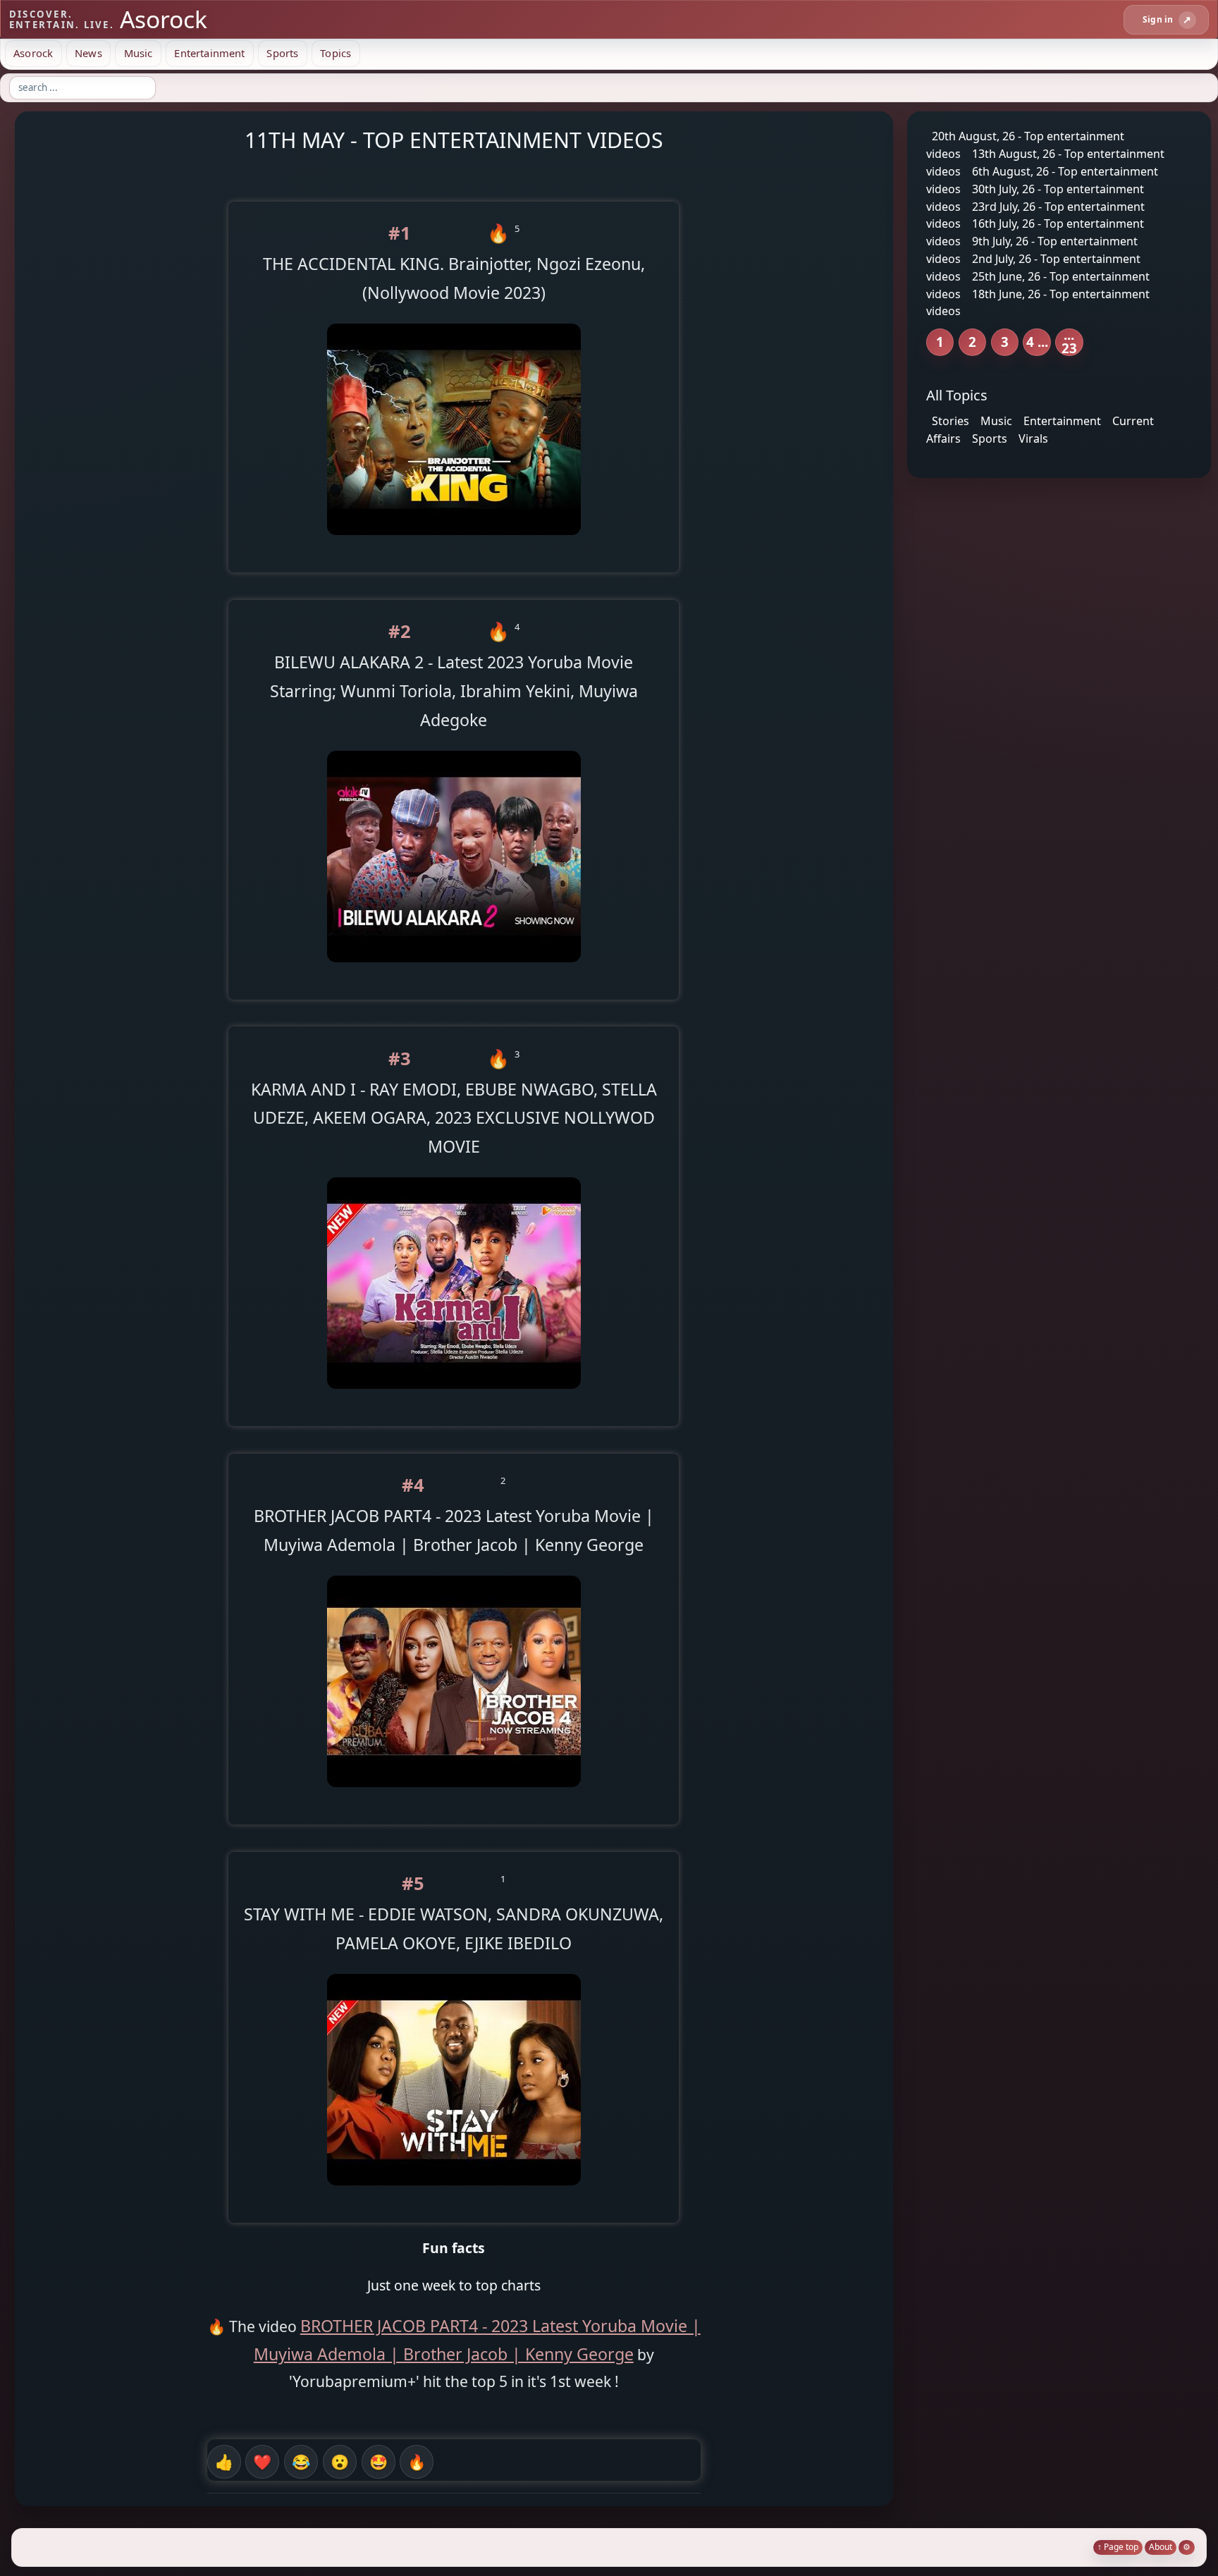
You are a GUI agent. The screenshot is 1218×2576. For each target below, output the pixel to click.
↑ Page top (1118, 2547)
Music (139, 53)
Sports (282, 53)
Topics (336, 53)
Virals (1033, 438)
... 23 (1069, 342)
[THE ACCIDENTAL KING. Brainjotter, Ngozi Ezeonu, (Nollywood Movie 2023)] (454, 545)
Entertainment (209, 53)
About (1161, 2547)
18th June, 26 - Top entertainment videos (1038, 302)
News (88, 53)
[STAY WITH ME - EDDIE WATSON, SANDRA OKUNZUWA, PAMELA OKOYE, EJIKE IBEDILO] (454, 2196)
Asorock (33, 53)
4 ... (1037, 342)
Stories (951, 421)
